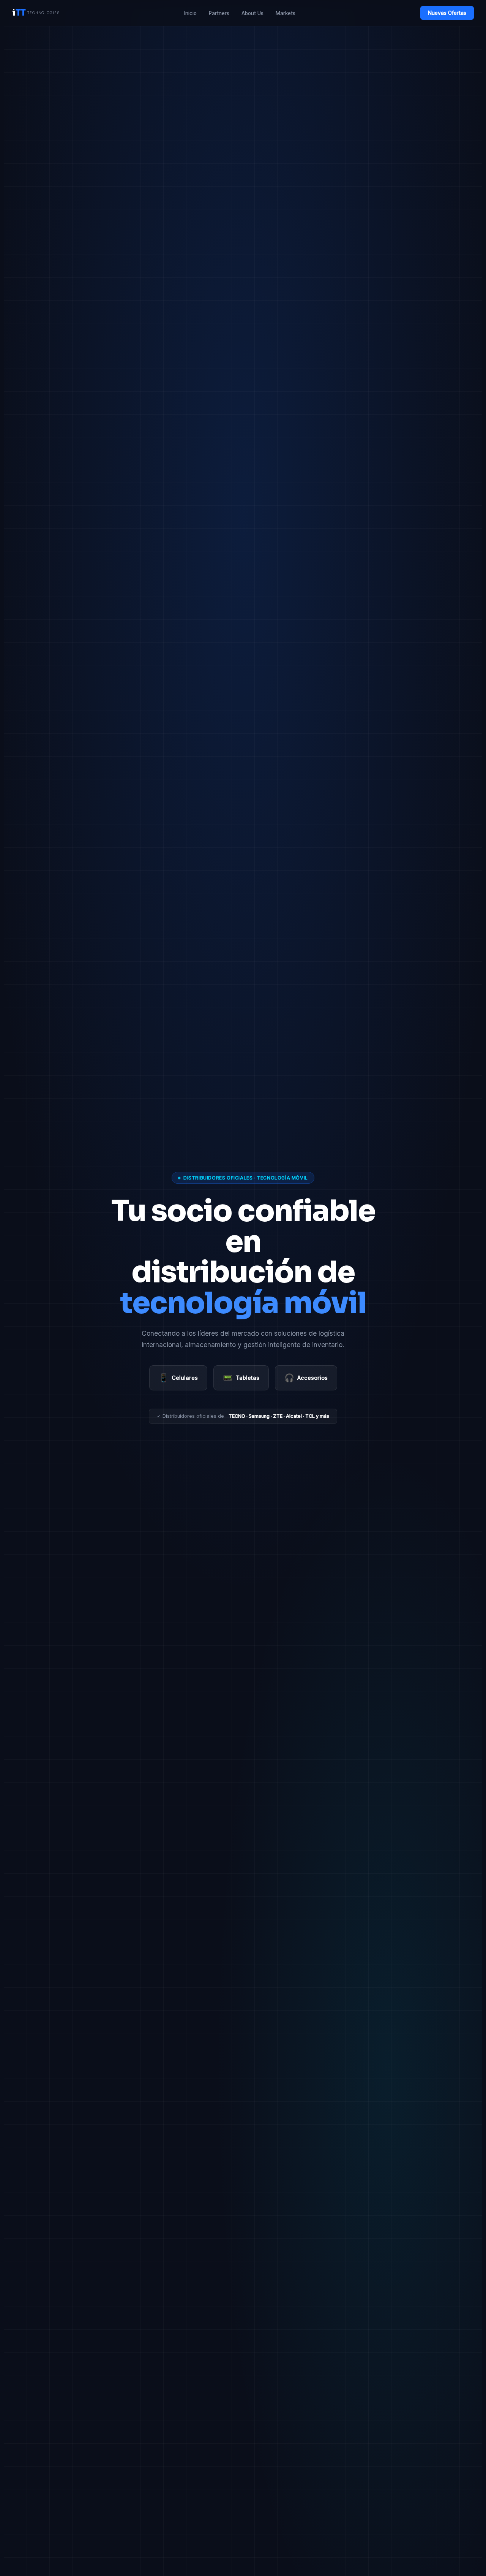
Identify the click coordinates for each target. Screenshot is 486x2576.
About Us (252, 13)
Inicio (190, 13)
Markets (286, 13)
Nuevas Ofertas (447, 13)
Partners (219, 13)
